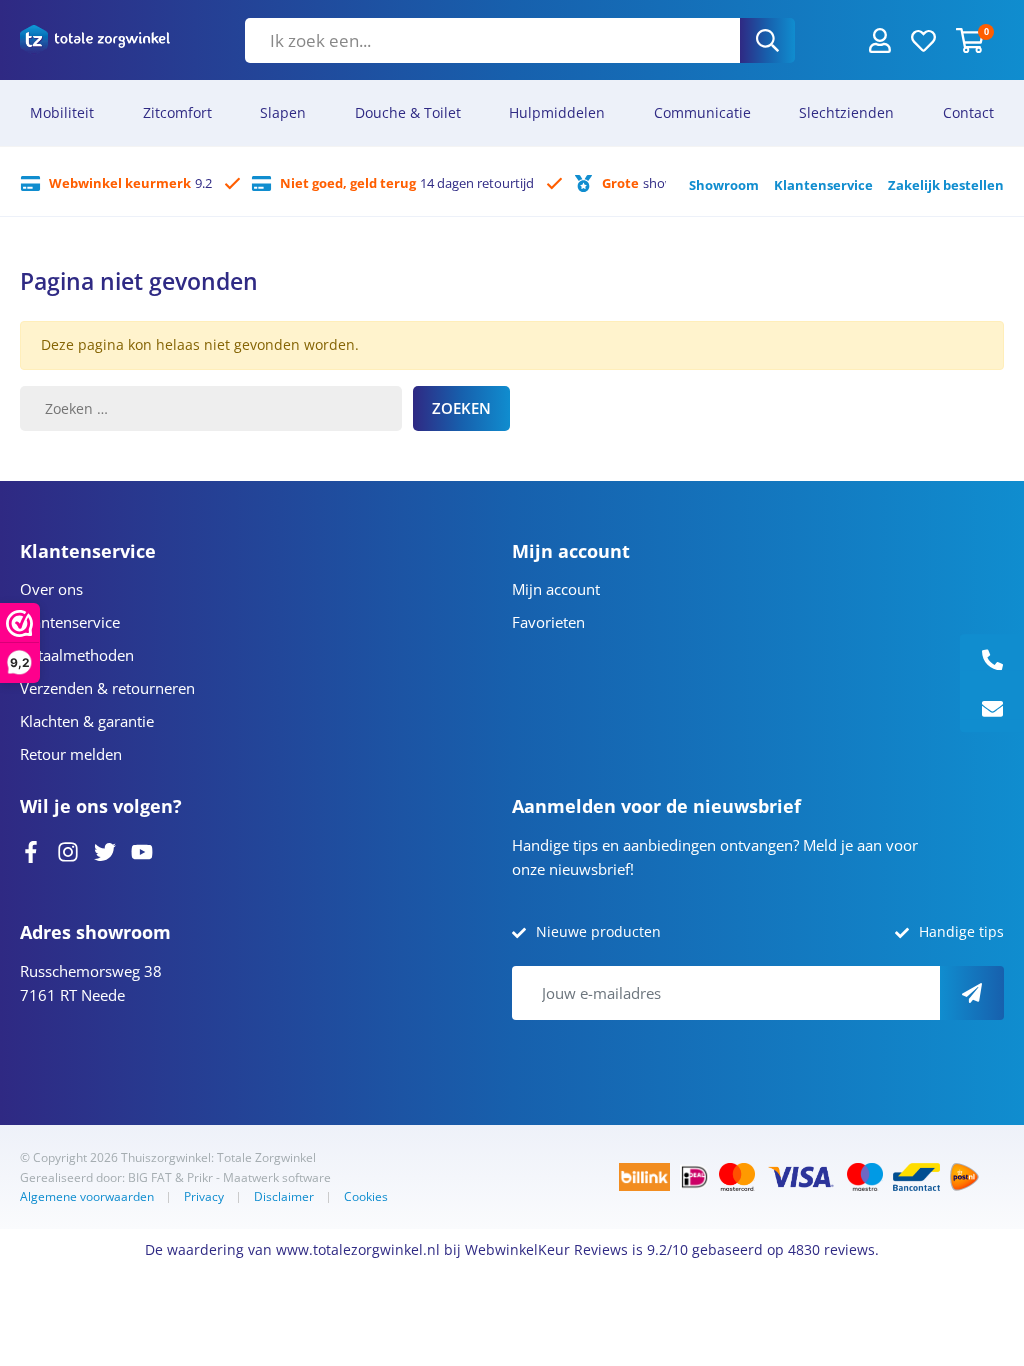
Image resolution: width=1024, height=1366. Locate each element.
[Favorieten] (923, 38)
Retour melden (71, 754)
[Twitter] (105, 850)
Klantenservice (823, 185)
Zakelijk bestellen (946, 185)
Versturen (972, 993)
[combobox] (492, 40)
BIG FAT (150, 1177)
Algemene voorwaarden (87, 1196)
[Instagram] (68, 850)
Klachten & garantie (87, 721)
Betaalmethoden (77, 655)
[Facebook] (31, 850)
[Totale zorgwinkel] (95, 40)
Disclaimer (284, 1196)
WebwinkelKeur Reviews (546, 1249)
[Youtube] (142, 850)
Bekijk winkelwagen (65, 1281)
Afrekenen (168, 1281)
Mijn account (556, 589)
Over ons (51, 589)
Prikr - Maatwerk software (259, 1177)
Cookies (366, 1196)
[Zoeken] (767, 40)
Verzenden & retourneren (107, 688)
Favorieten (548, 622)
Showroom (724, 185)
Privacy (204, 1196)
